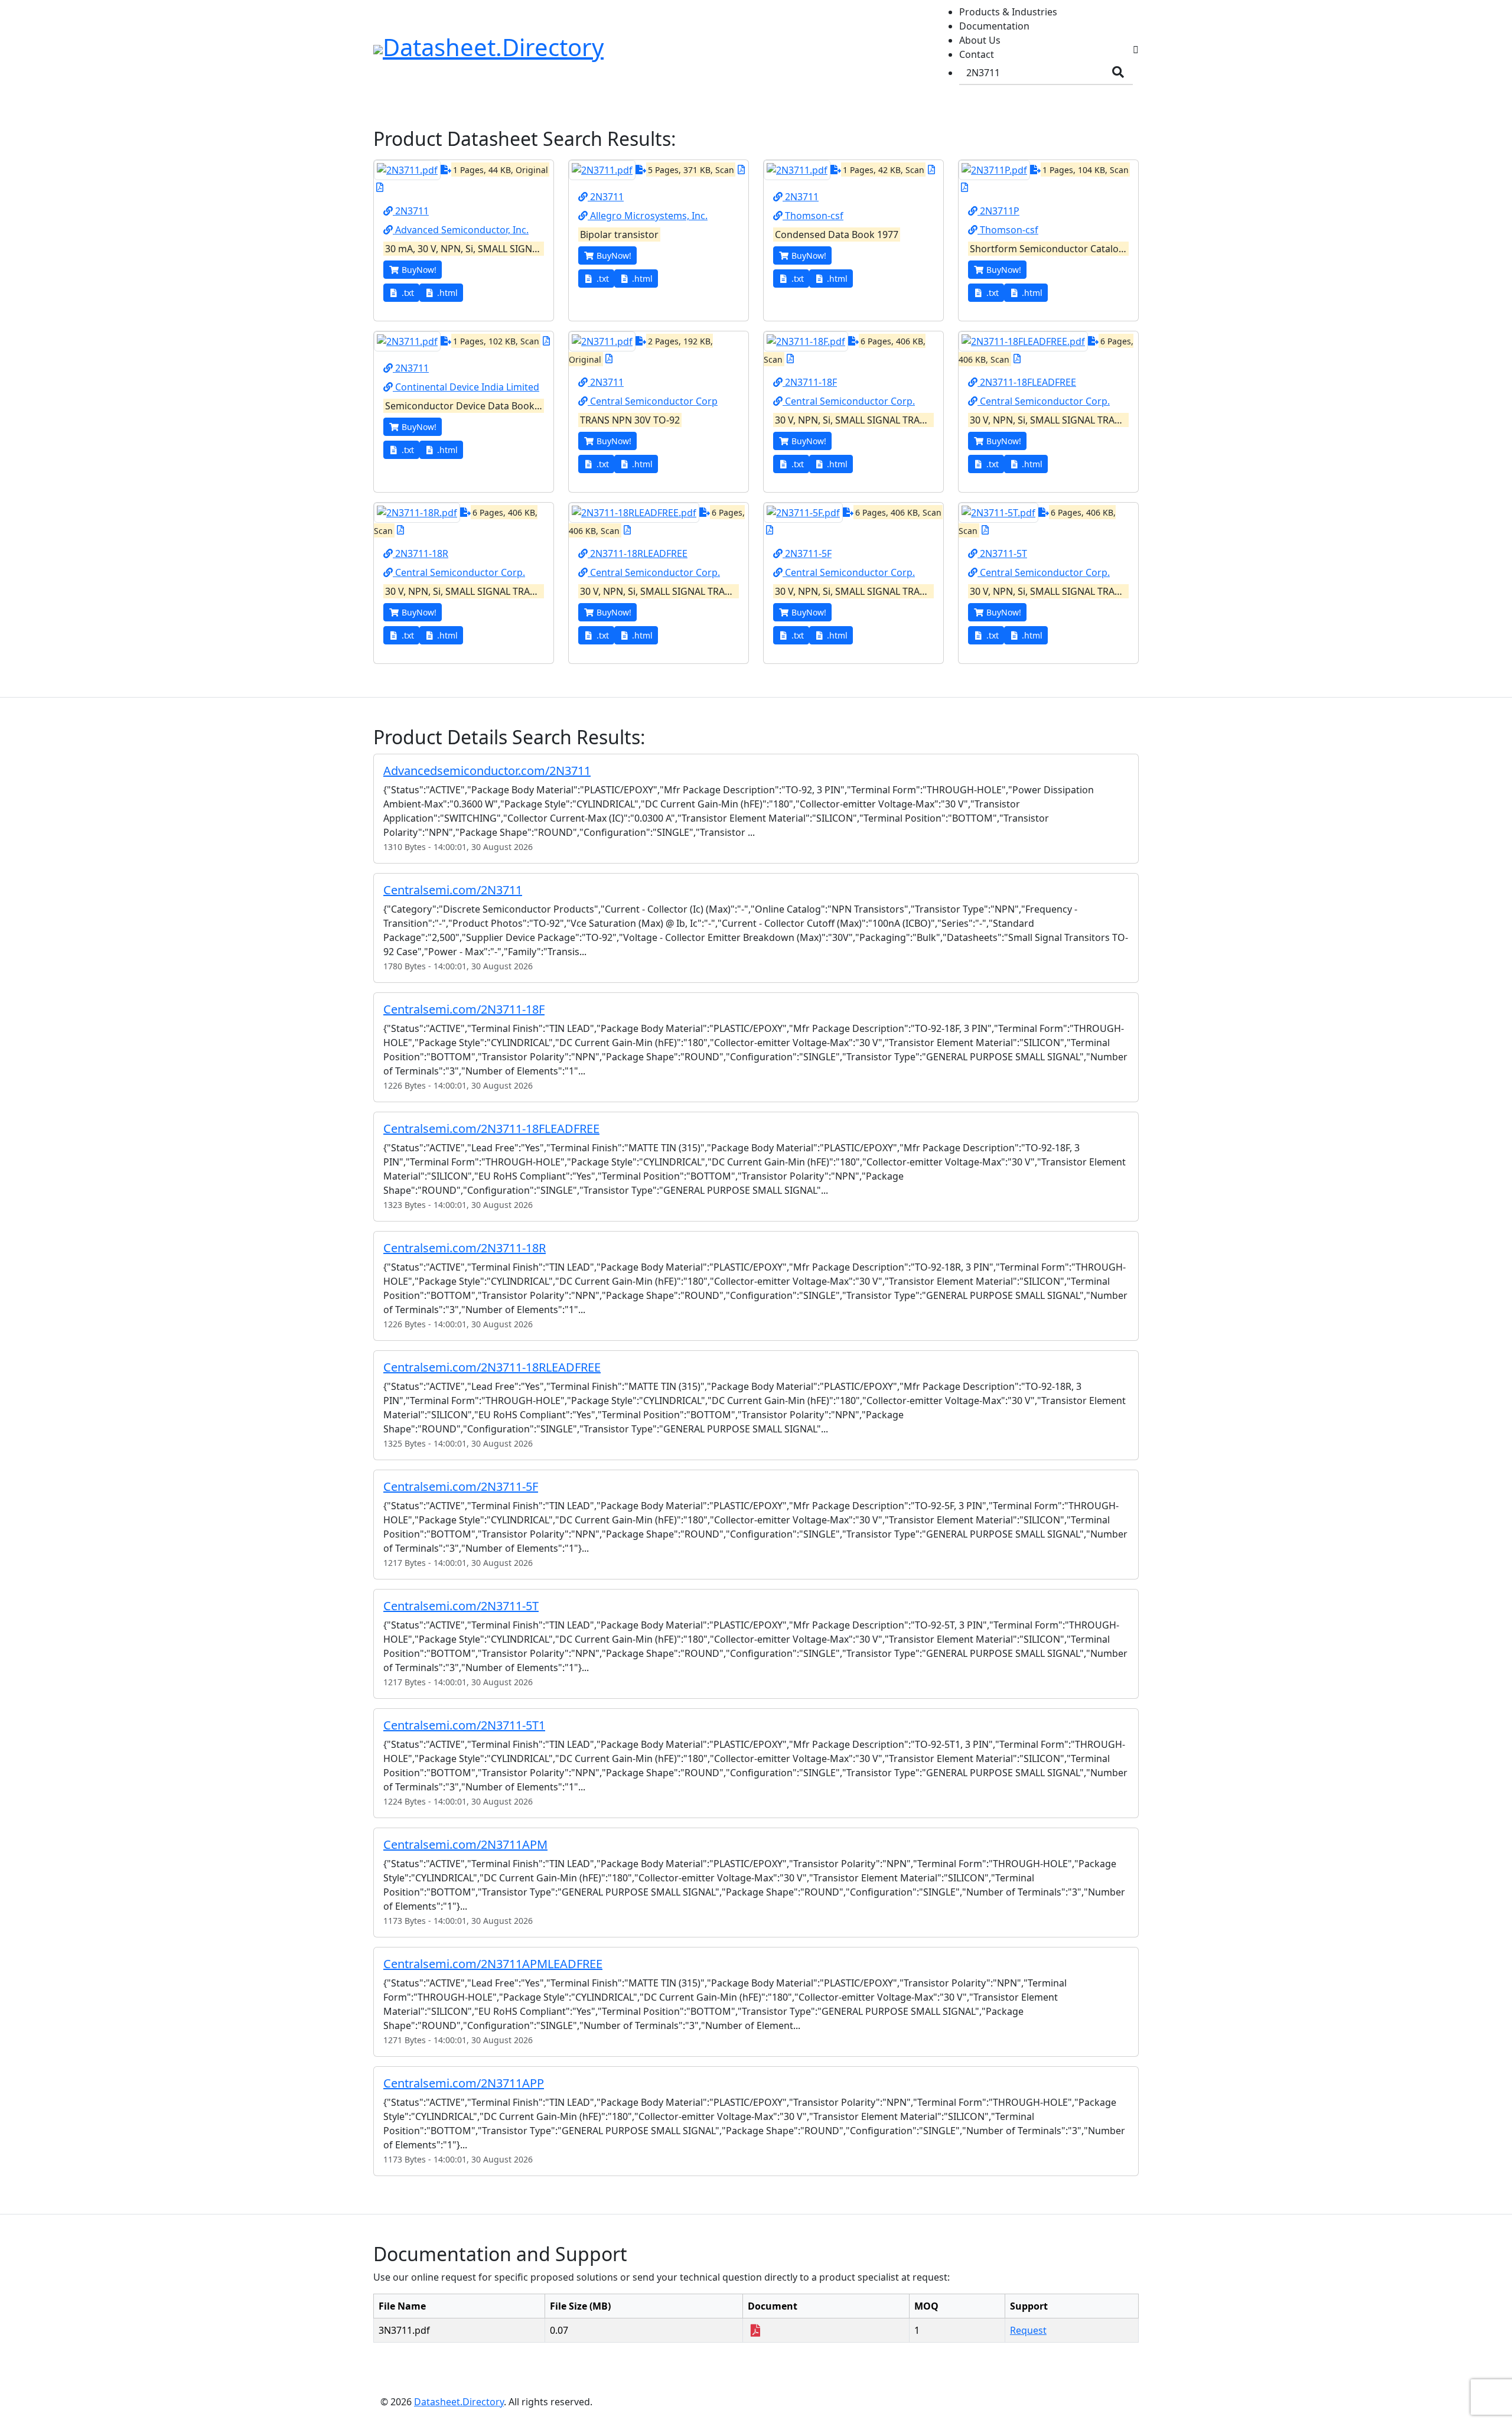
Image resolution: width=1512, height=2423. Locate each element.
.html (447, 293)
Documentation (994, 26)
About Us (980, 40)
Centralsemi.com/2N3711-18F (464, 1009)
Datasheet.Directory (459, 2402)
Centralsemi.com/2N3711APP (464, 2083)
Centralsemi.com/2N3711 (453, 890)
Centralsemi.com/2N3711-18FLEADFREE (491, 1129)
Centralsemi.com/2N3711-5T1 (464, 1725)
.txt (408, 293)
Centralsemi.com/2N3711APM (465, 1844)
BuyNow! (419, 270)
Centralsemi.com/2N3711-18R (465, 1248)
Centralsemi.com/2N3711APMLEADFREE (493, 1964)
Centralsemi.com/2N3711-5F (461, 1486)
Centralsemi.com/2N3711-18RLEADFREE (492, 1367)
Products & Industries (1008, 12)
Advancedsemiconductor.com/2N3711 (487, 771)
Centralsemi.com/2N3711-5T (461, 1606)
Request (1028, 2330)
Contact (977, 54)
